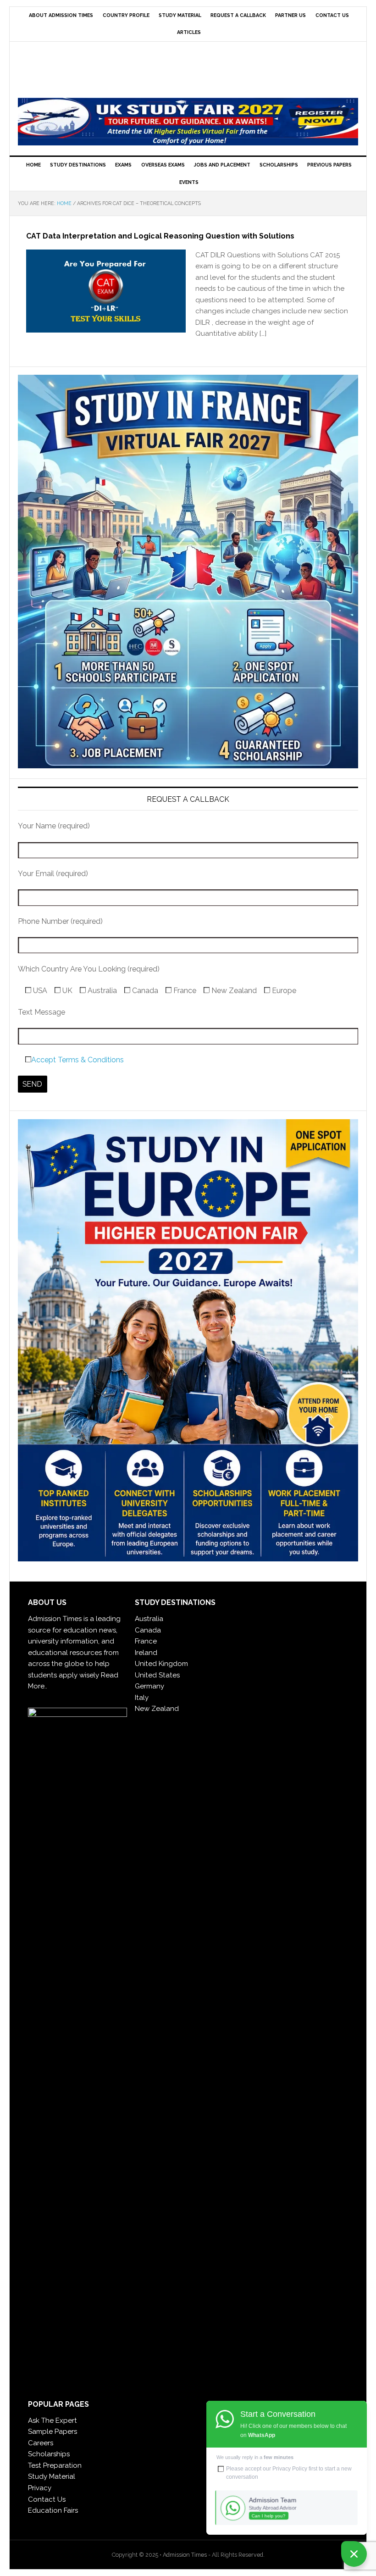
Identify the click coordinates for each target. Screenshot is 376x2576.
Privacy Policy (290, 2469)
